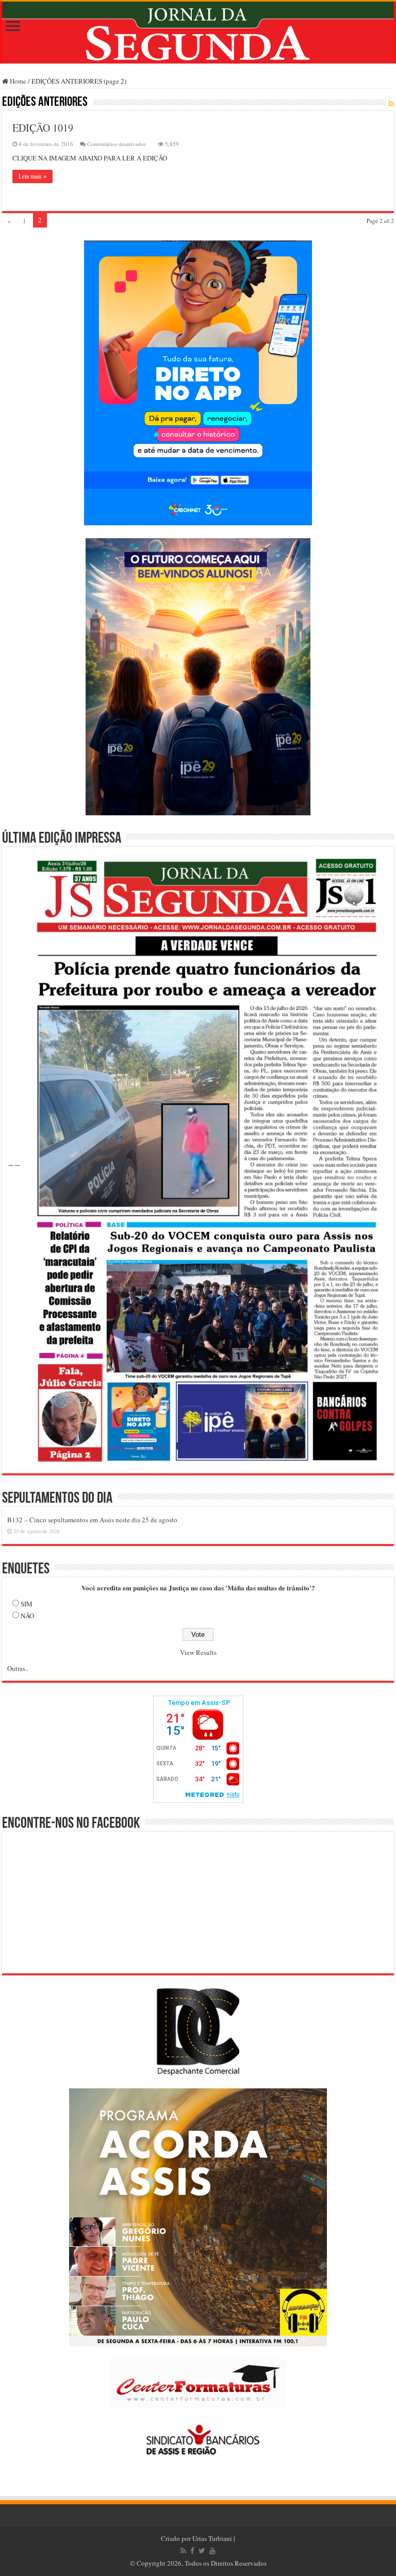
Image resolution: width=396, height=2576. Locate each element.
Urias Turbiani (212, 2538)
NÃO (27, 1616)
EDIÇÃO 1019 (43, 128)
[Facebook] (192, 2551)
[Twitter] (202, 2551)
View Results (198, 1652)
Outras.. (18, 1668)
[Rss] (183, 2551)
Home (17, 81)
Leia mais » (32, 176)
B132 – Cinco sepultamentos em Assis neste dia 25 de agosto (92, 1520)
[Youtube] (212, 2551)
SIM (27, 1604)
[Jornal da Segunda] (198, 33)
